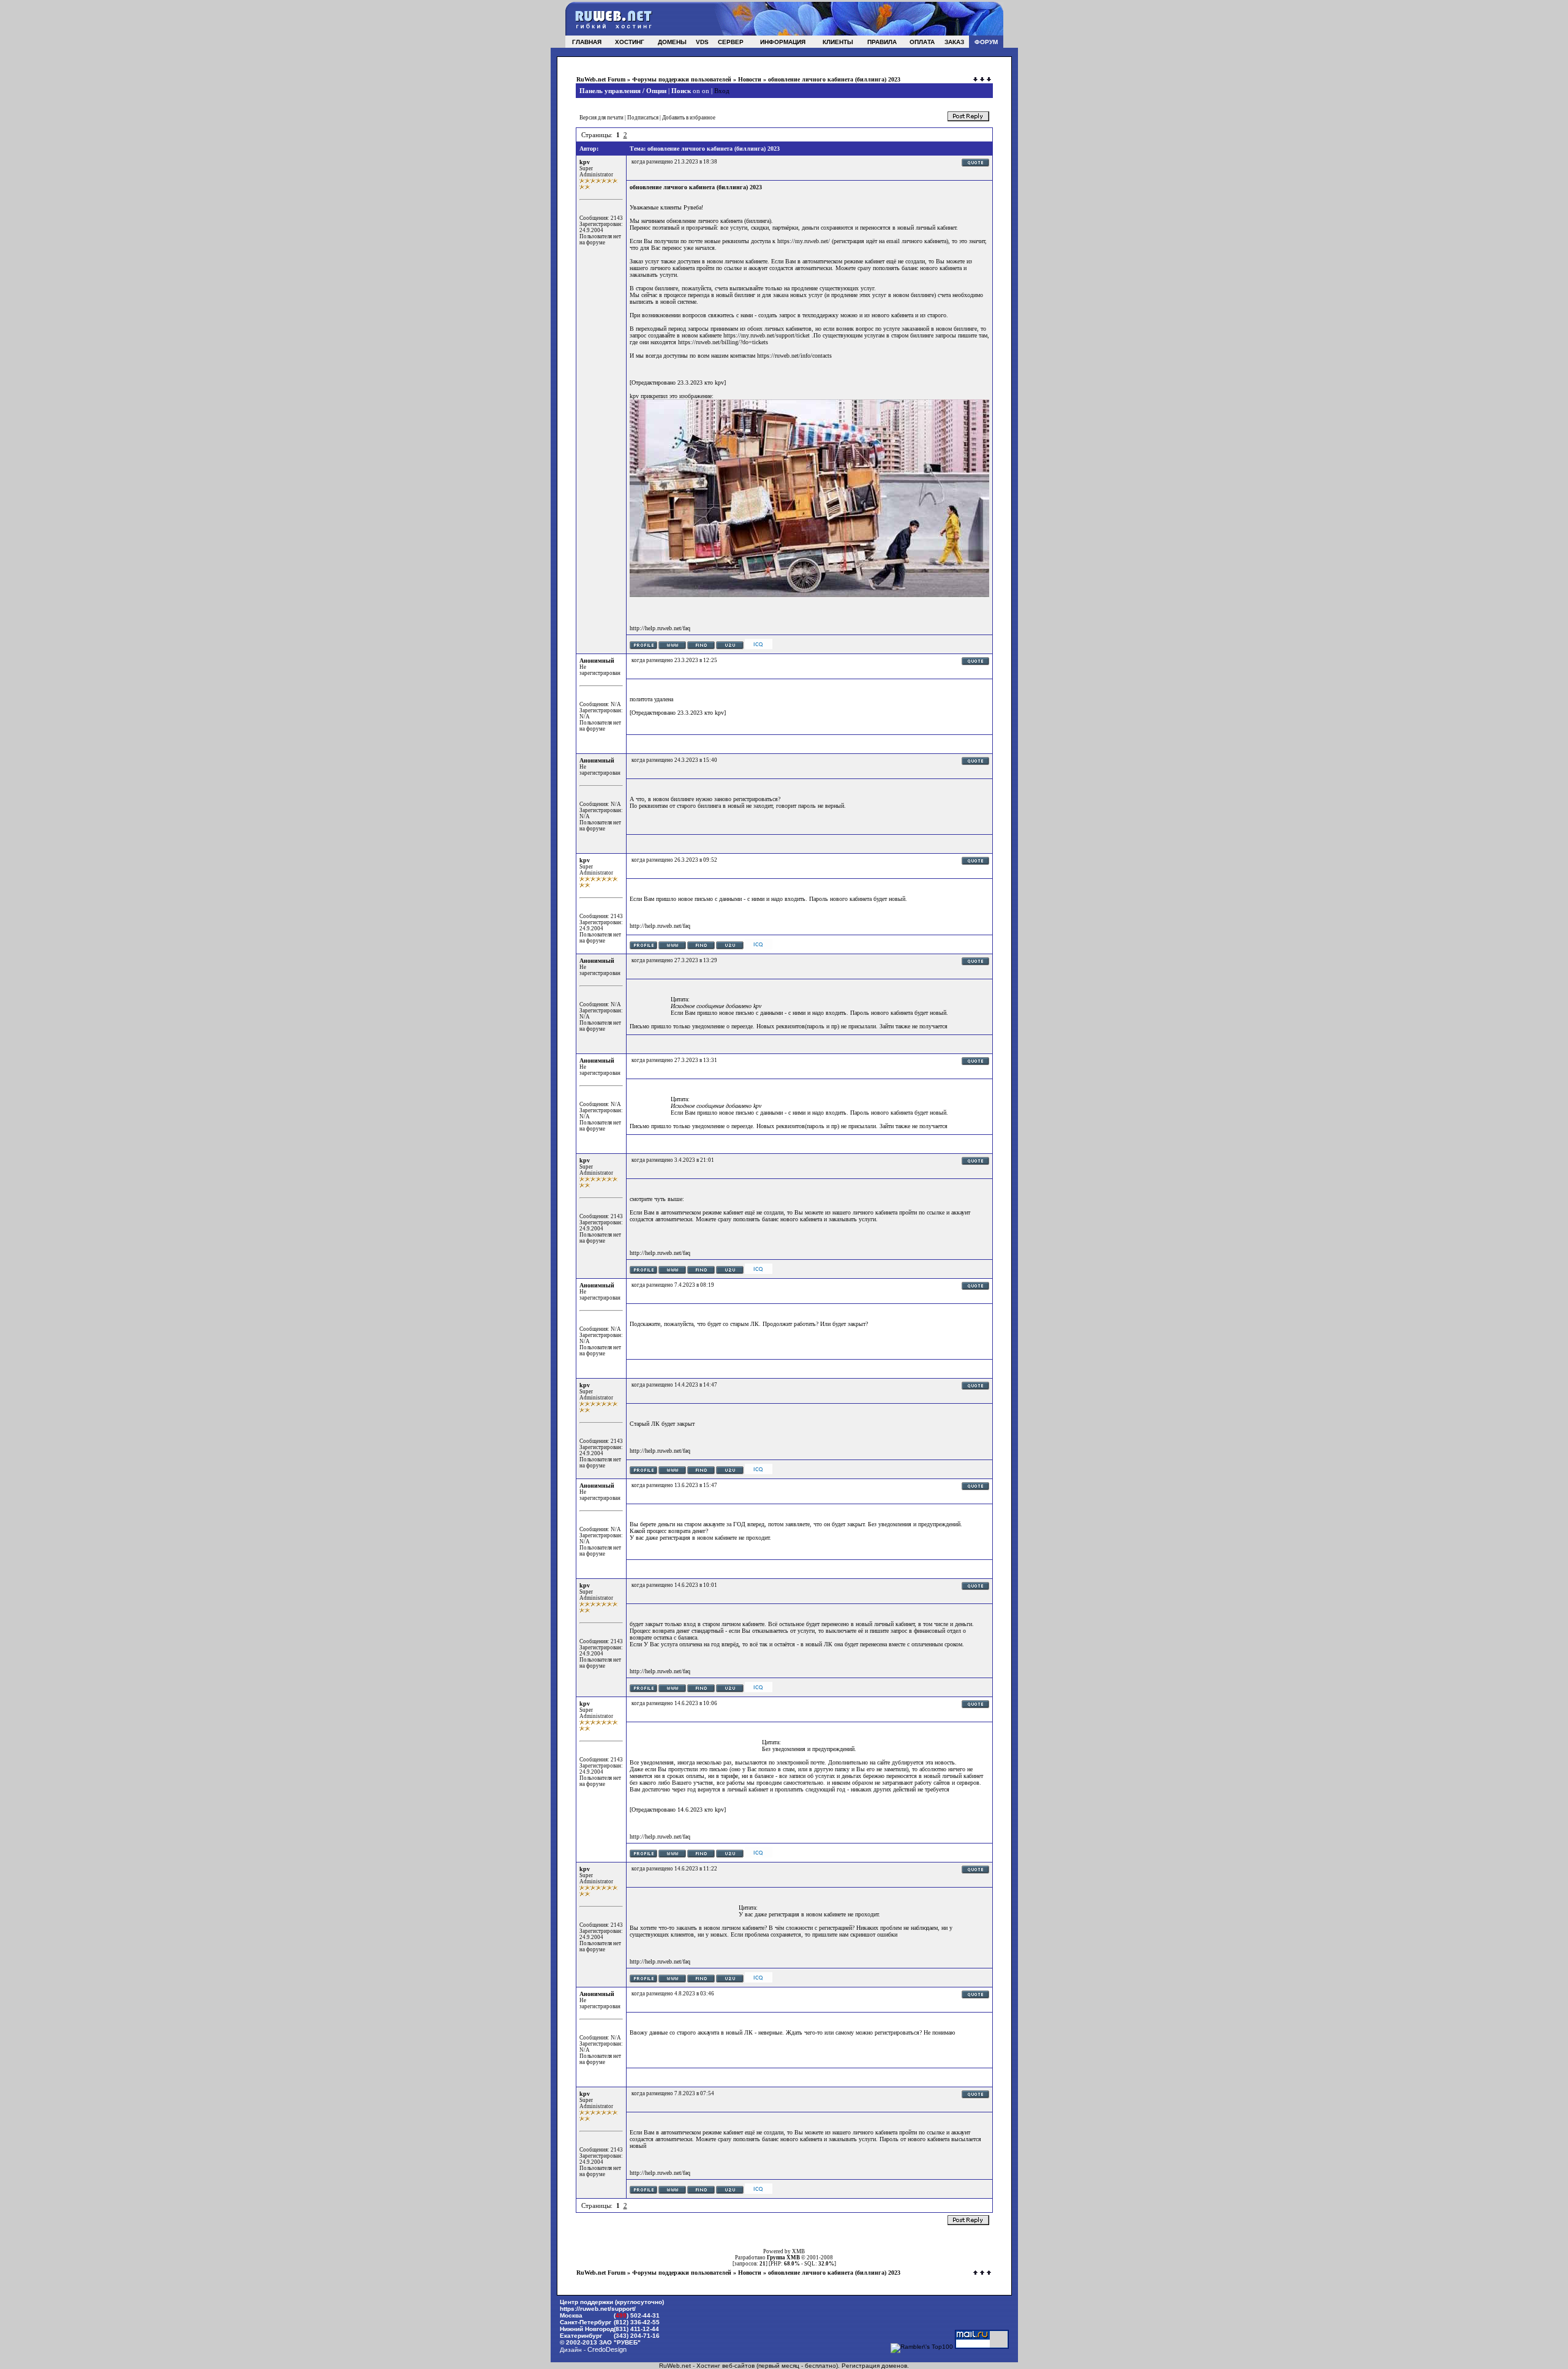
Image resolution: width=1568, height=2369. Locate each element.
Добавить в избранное (689, 118)
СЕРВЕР (731, 42)
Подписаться (643, 118)
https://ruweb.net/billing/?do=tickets (723, 342)
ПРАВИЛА (882, 42)
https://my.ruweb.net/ (804, 241)
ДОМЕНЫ (672, 42)
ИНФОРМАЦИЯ (783, 42)
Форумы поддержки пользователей (682, 79)
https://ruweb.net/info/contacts (794, 356)
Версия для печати (601, 118)
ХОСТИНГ (630, 42)
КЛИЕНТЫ (838, 42)
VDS (702, 42)
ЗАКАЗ (954, 42)
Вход (722, 91)
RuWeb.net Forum (601, 79)
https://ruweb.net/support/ (598, 2309)
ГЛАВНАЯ (587, 42)
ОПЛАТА (922, 42)
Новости (750, 79)
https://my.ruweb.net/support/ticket (767, 335)
